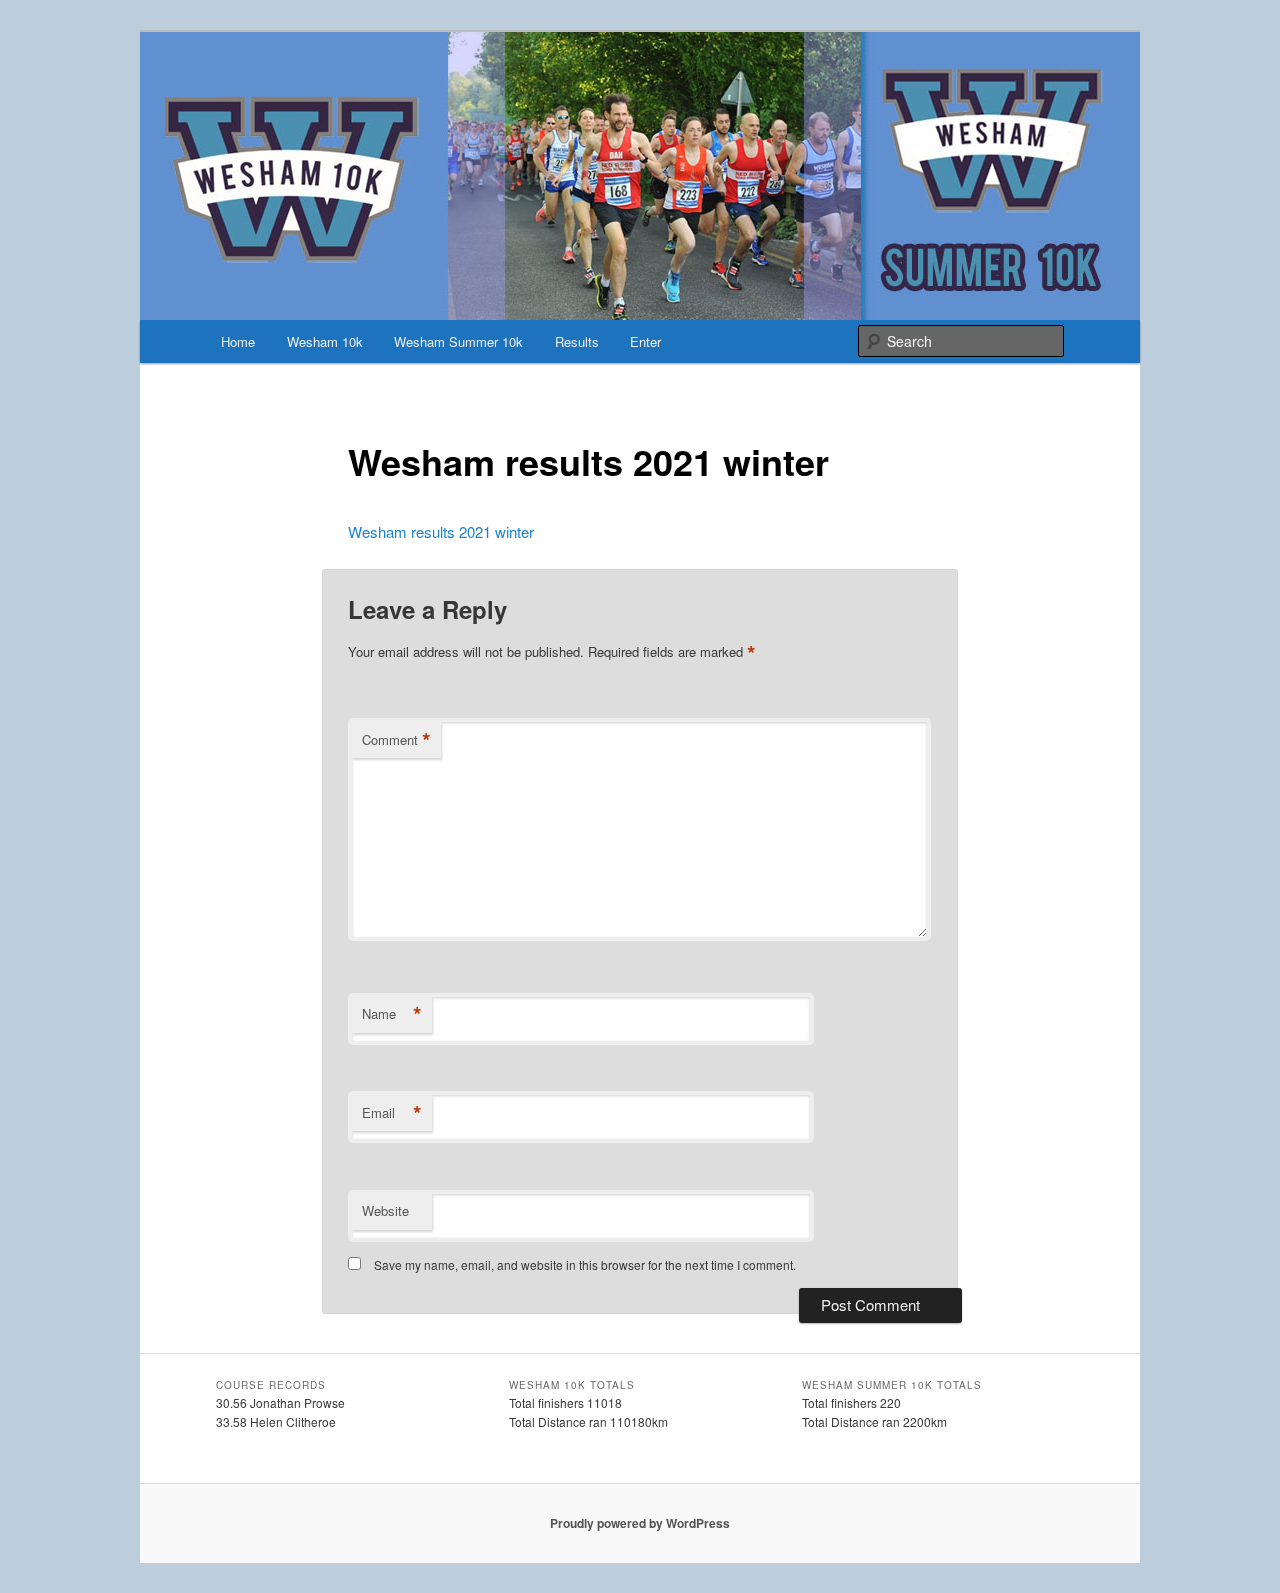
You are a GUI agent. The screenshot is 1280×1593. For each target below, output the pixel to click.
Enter (645, 341)
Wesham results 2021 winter (441, 531)
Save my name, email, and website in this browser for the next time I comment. (585, 1264)
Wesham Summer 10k (458, 341)
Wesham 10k (325, 341)
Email (392, 1113)
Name (392, 1014)
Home (238, 341)
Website (385, 1210)
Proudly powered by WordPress (640, 1523)
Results (577, 341)
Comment (396, 740)
